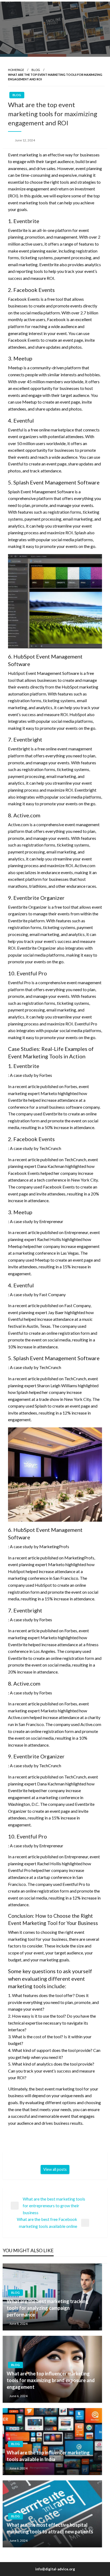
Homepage (16, 70)
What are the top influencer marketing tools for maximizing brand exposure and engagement (51, 2380)
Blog (36, 70)
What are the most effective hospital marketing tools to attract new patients (50, 2528)
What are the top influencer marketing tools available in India (48, 2456)
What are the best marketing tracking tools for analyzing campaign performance (48, 2308)
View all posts (55, 2169)
